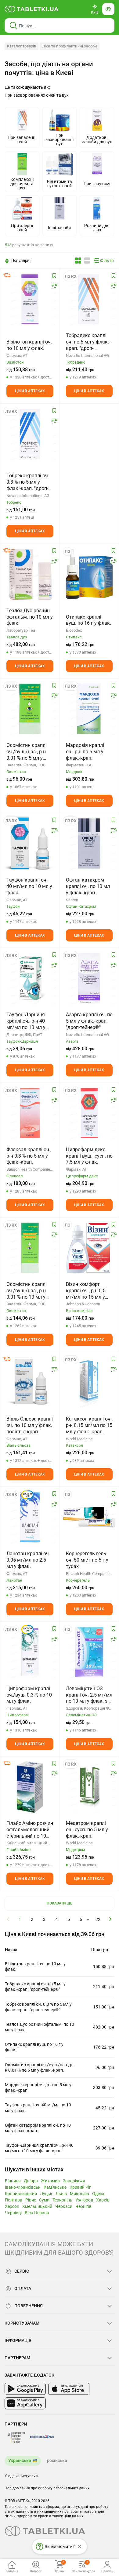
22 (98, 1919)
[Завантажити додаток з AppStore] (69, 2389)
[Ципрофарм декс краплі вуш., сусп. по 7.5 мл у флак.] (89, 1113)
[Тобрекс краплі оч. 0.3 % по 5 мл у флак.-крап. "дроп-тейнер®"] (30, 434)
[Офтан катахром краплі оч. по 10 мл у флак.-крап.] (89, 844)
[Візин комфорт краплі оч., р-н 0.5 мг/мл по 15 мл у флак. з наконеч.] (89, 1248)
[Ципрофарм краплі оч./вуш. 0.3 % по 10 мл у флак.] (30, 1652)
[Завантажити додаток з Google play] (25, 2389)
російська (57, 2460)
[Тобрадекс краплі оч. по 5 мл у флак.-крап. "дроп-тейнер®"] (89, 299)
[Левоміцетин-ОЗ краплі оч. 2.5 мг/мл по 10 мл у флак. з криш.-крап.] (89, 1652)
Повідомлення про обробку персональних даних (47, 2488)
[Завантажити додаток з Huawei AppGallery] (25, 2403)
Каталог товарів (22, 46)
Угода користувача (21, 2476)
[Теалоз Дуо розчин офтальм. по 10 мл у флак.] (30, 574)
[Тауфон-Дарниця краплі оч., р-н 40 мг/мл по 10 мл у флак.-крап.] (30, 978)
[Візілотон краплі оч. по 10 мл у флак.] (30, 299)
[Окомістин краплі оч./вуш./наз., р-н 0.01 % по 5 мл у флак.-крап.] (30, 709)
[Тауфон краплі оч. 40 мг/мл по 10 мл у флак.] (30, 844)
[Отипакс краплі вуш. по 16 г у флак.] (89, 574)
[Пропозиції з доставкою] (7, 275)
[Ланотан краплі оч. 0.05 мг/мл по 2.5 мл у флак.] (30, 1517)
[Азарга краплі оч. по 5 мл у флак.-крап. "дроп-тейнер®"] (89, 978)
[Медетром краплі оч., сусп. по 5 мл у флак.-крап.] (89, 1787)
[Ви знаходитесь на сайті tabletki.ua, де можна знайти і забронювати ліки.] (32, 9)
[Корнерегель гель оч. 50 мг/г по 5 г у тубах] (89, 1517)
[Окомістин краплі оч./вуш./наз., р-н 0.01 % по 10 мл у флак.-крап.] (30, 1248)
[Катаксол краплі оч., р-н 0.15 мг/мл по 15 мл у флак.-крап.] (89, 1383)
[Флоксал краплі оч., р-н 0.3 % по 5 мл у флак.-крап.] (30, 1113)
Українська (20, 2460)
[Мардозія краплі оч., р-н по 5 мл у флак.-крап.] (89, 709)
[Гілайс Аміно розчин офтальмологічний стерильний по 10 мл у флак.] (30, 1787)
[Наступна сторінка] (110, 1919)
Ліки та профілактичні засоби (70, 46)
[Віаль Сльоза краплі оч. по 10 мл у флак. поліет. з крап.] (30, 1383)
